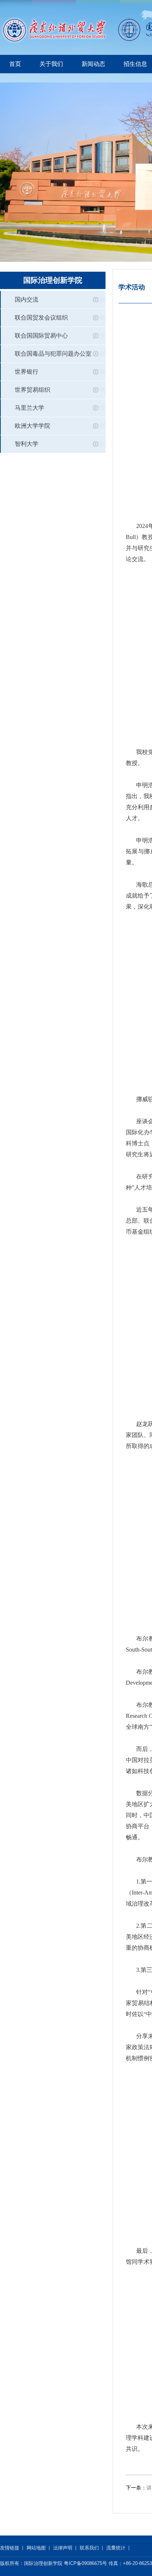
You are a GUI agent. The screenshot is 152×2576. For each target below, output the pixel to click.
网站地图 (36, 2548)
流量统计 (116, 2548)
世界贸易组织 (32, 390)
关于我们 (51, 64)
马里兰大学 (30, 408)
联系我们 (89, 2548)
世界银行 (27, 372)
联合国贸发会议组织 (41, 318)
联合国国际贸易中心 (41, 336)
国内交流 (27, 299)
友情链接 (10, 2548)
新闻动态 (93, 64)
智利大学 (27, 444)
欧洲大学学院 (32, 426)
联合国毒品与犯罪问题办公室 (53, 354)
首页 (15, 64)
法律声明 (63, 2548)
